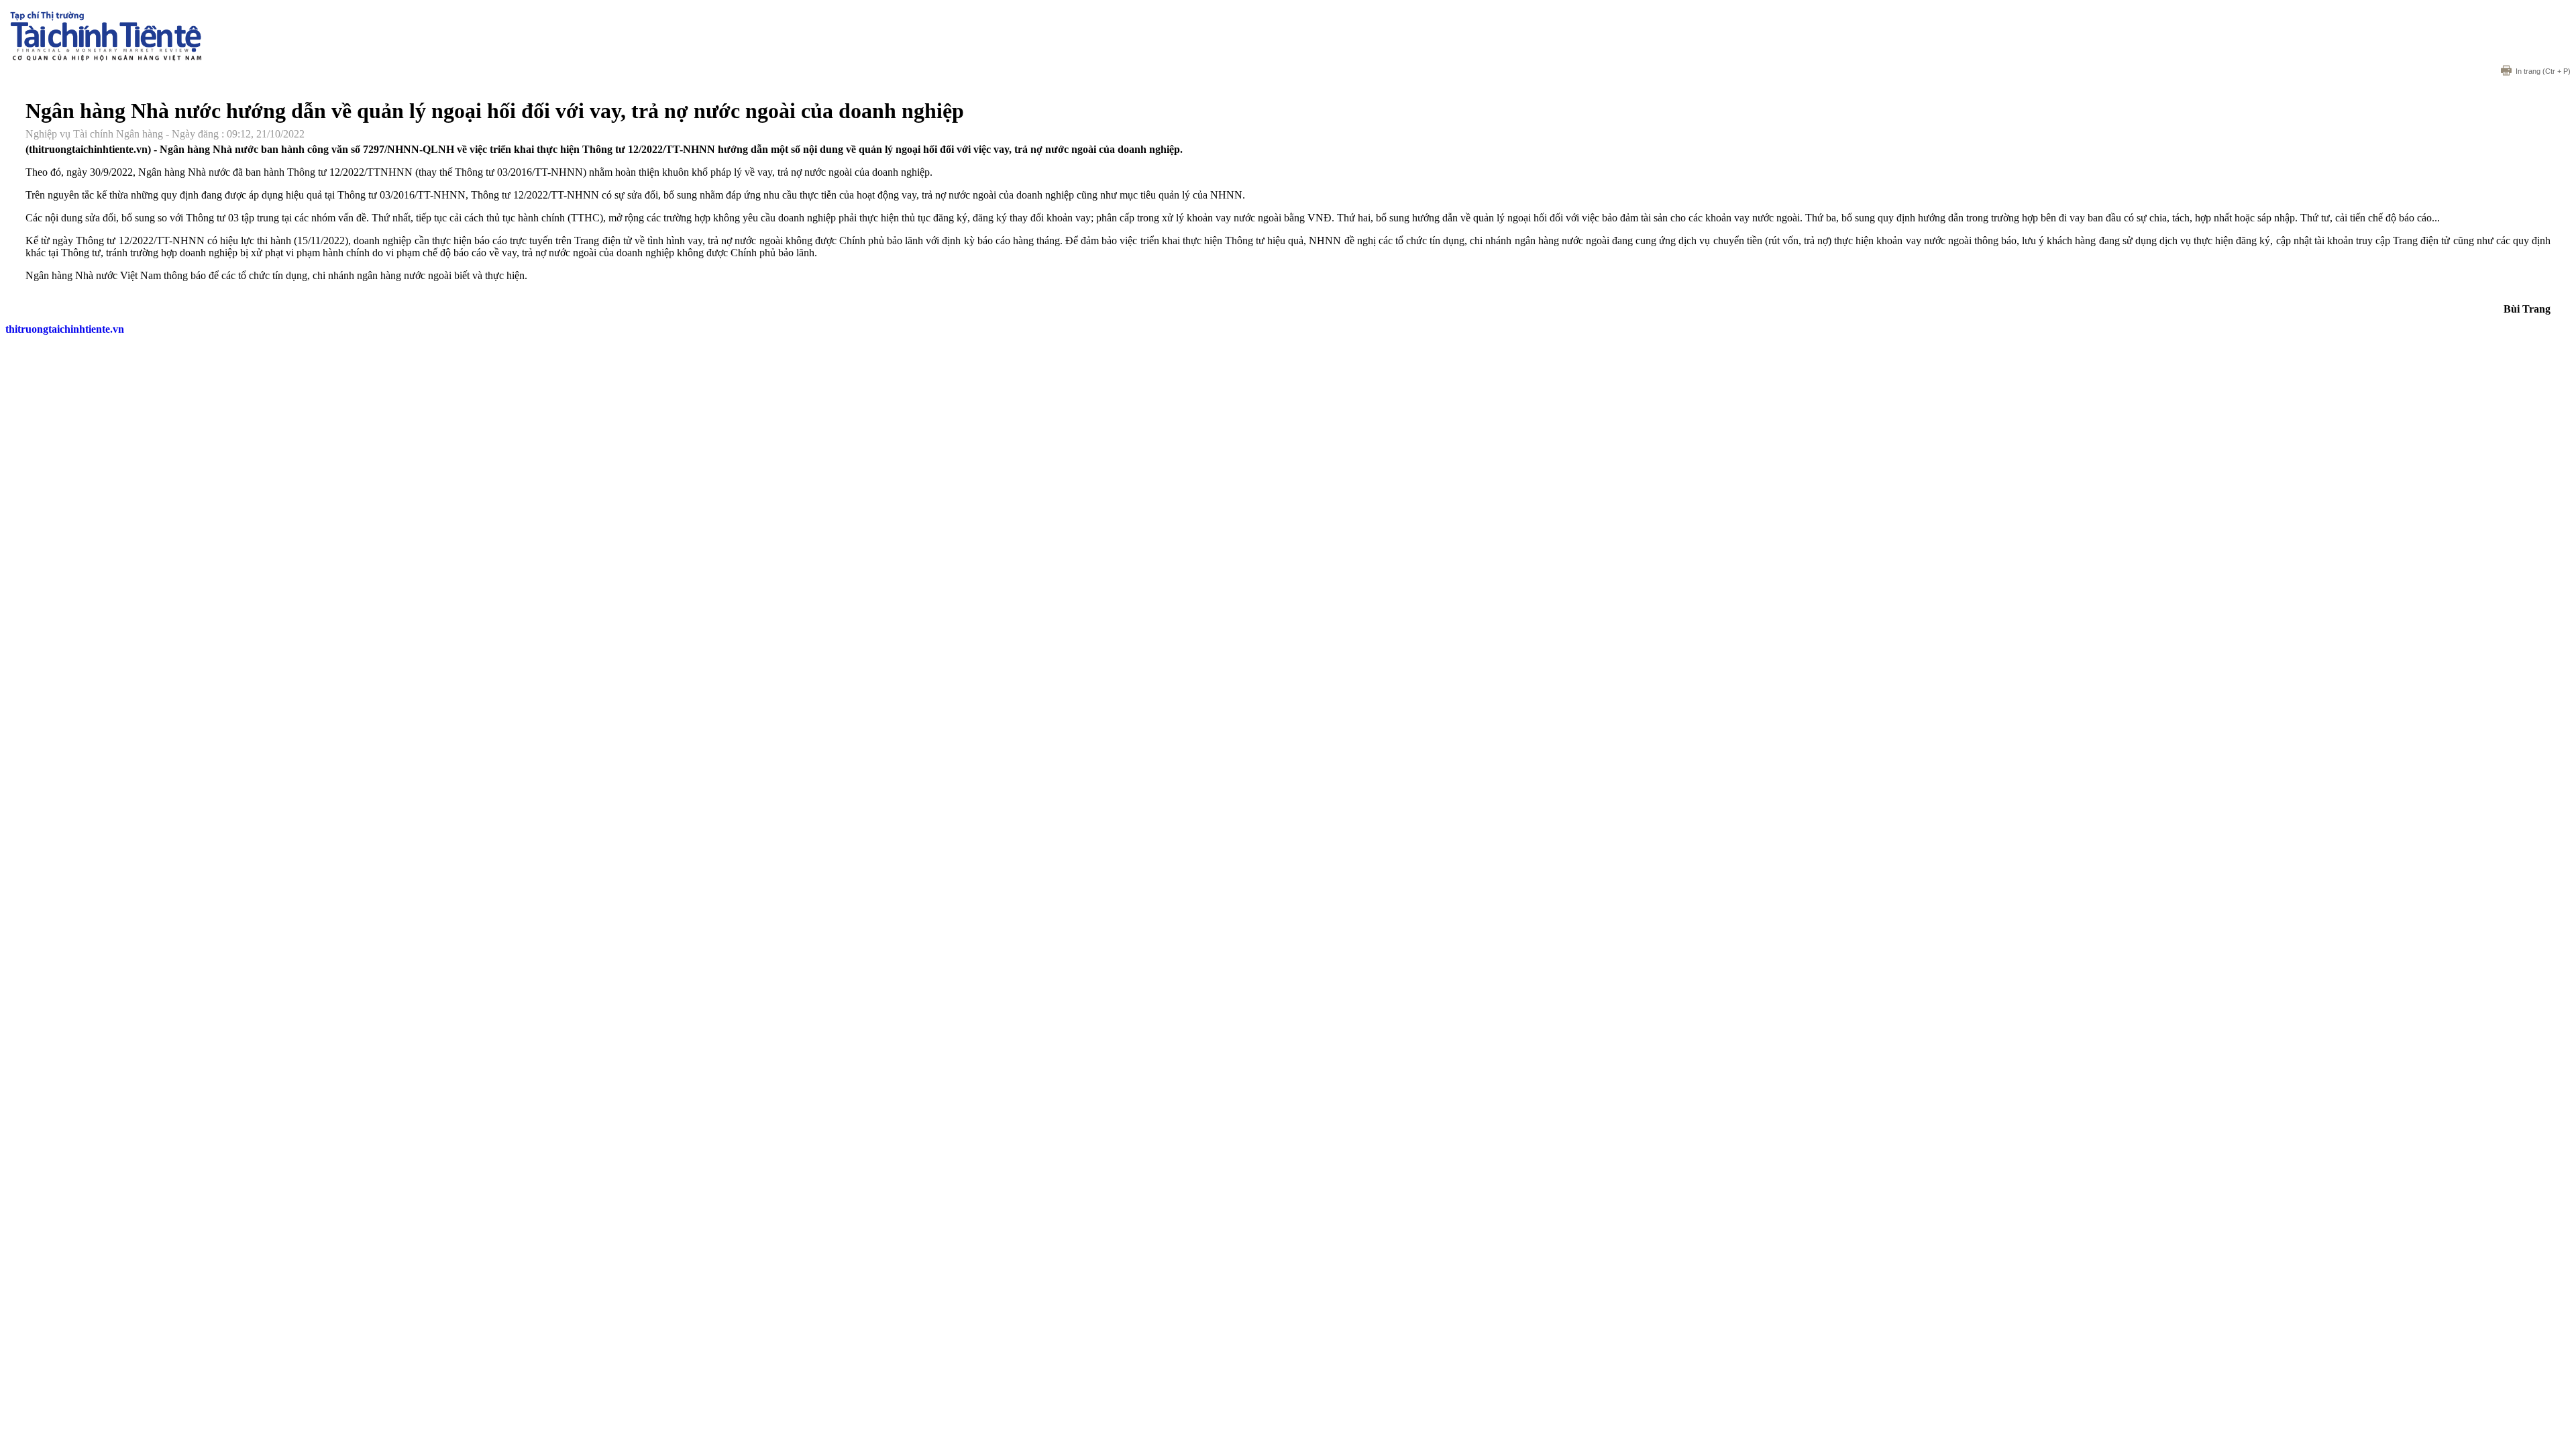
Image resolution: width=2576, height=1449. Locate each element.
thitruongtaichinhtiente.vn (65, 329)
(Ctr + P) (2543, 71)
